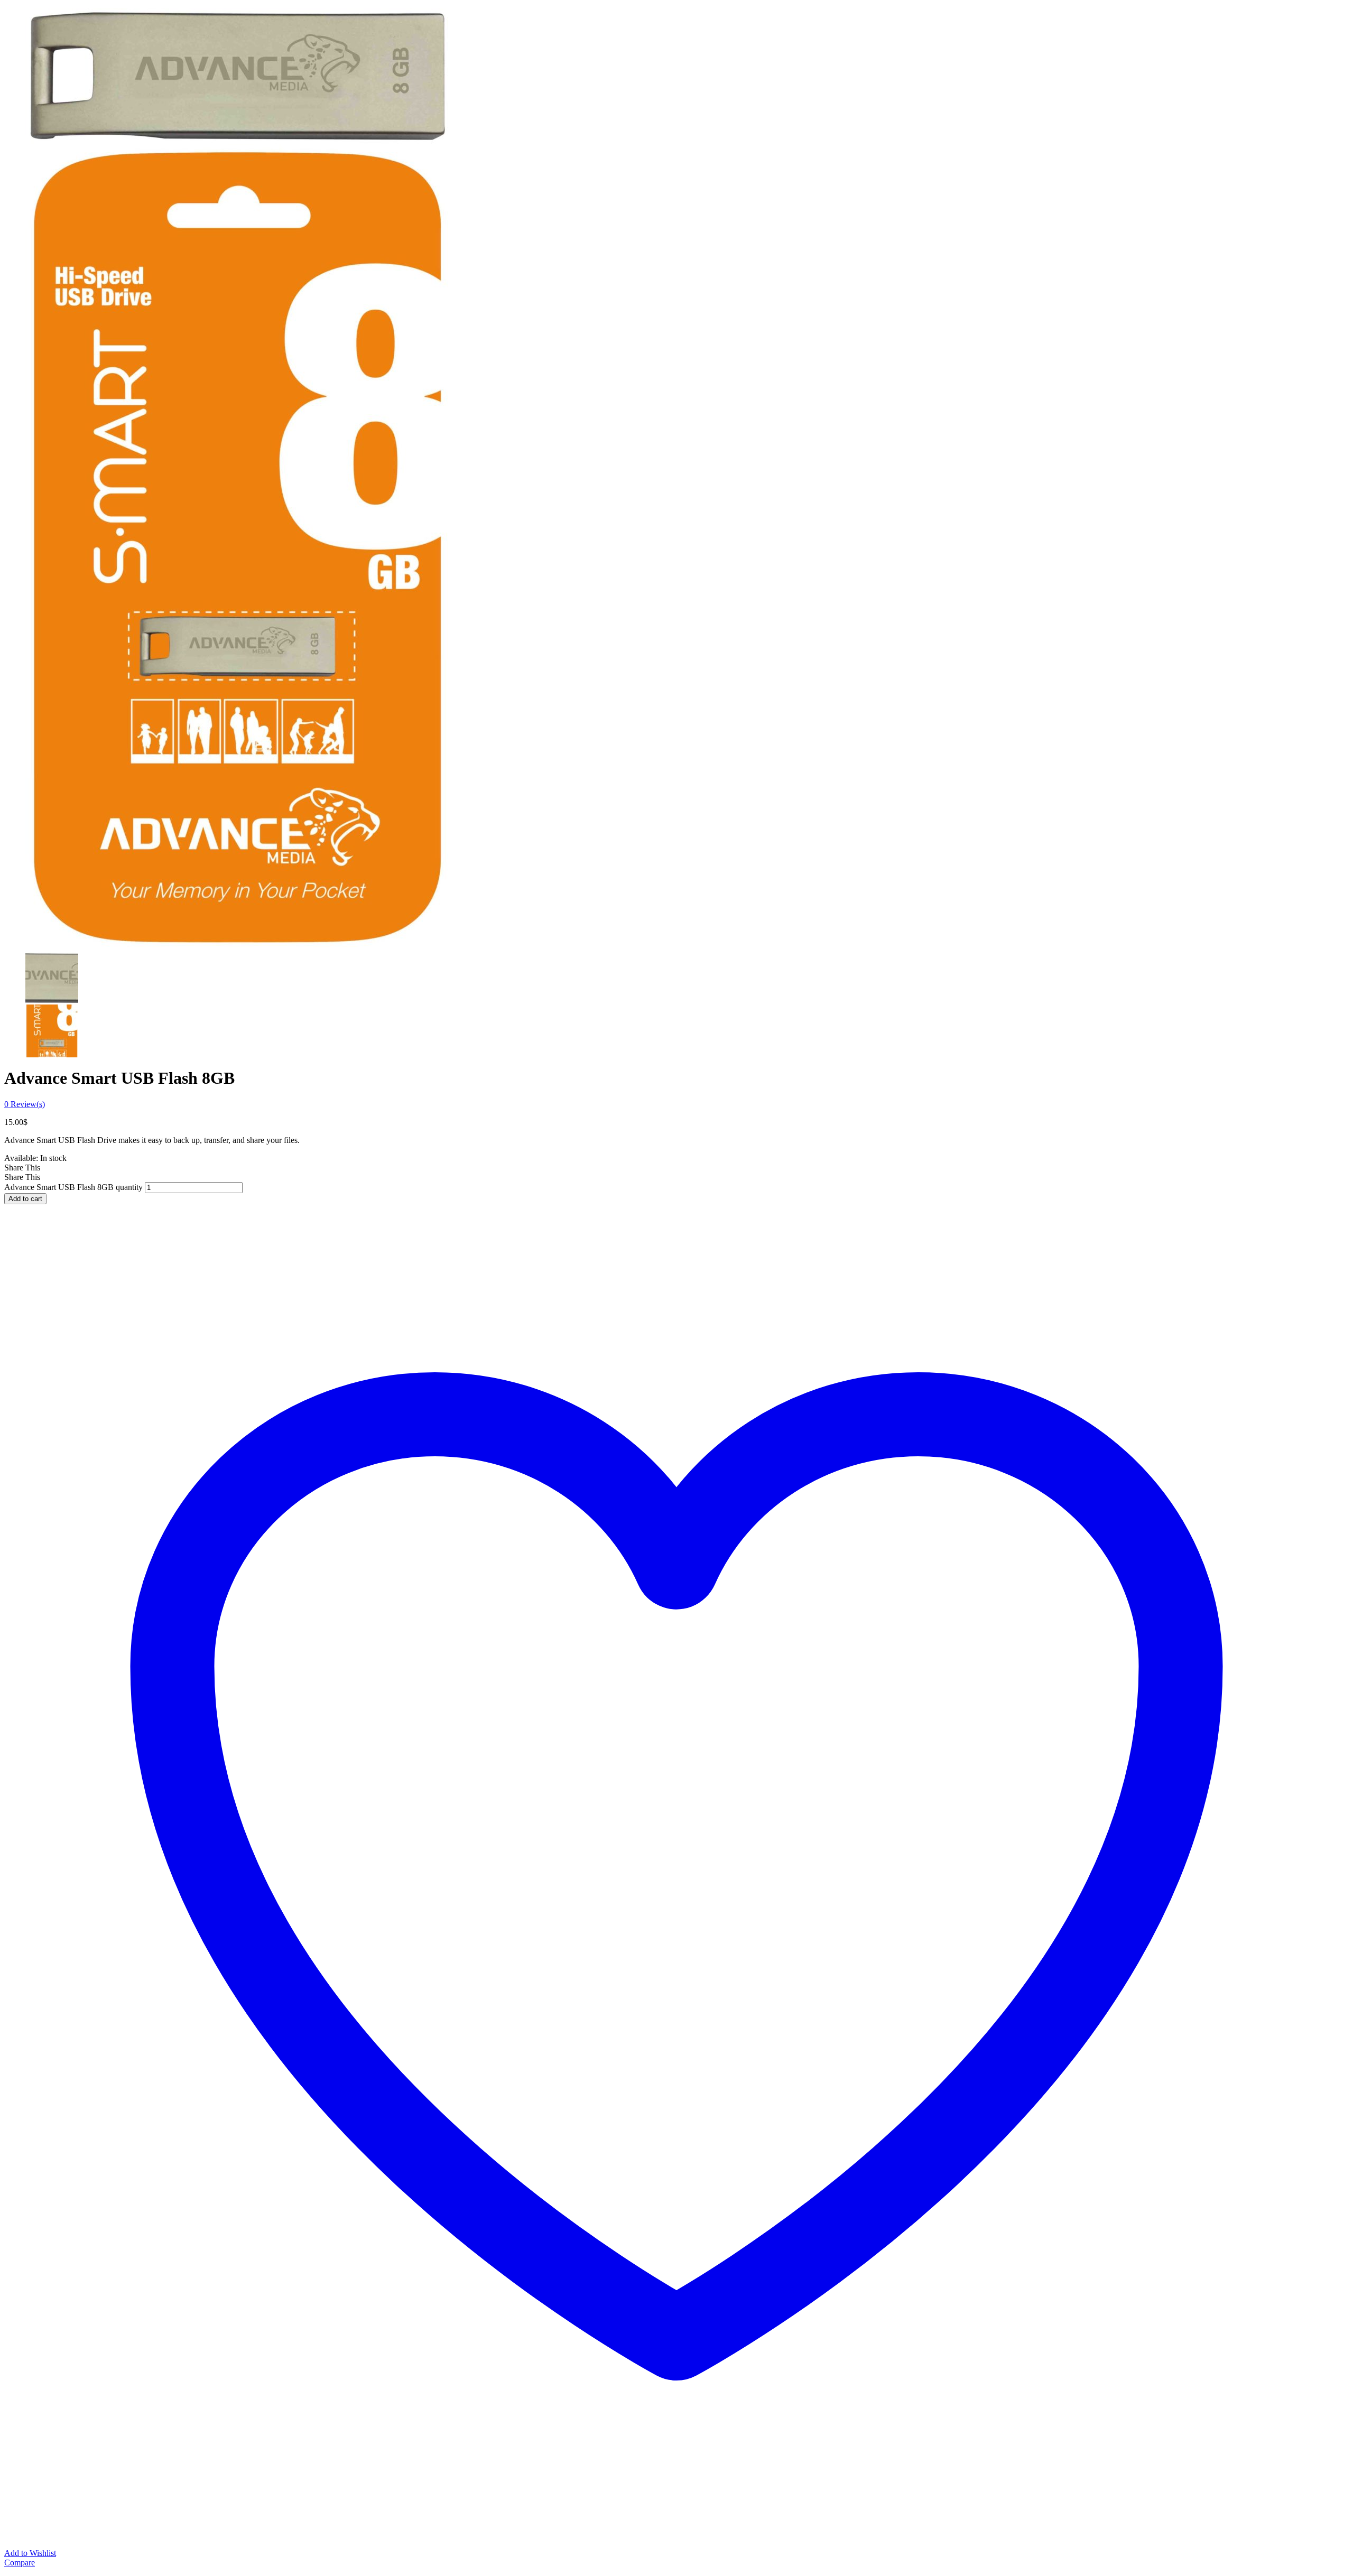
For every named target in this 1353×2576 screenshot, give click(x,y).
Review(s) (25, 1104)
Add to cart (25, 1199)
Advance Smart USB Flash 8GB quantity (73, 1187)
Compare (20, 2563)
